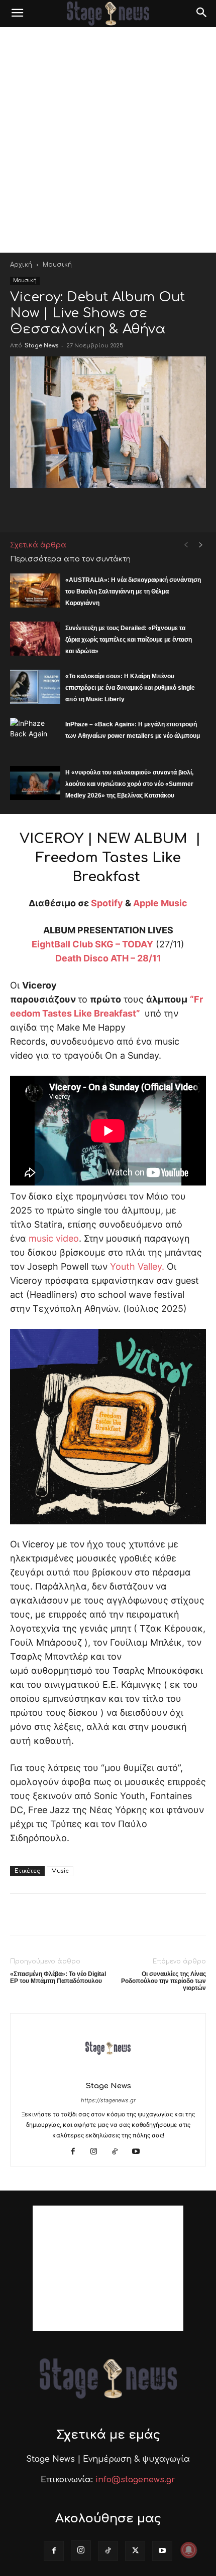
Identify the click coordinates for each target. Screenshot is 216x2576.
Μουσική (57, 265)
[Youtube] (140, 2152)
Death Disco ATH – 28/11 (108, 958)
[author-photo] (108, 2072)
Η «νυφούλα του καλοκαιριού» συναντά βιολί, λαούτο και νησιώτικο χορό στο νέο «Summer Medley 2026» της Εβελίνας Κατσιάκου (129, 784)
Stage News (41, 346)
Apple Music (160, 903)
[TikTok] (119, 2152)
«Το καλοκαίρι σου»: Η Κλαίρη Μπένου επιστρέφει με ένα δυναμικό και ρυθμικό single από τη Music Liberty (130, 688)
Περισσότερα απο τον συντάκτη (70, 559)
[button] (17, 14)
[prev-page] (186, 545)
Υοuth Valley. (137, 1266)
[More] (194, 508)
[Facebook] (77, 2152)
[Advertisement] (108, 140)
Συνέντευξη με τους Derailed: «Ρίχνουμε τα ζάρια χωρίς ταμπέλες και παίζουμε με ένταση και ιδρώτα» (129, 640)
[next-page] (201, 545)
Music (60, 1871)
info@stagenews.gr (135, 2480)
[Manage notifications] (189, 2550)
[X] (135, 2551)
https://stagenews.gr (108, 2100)
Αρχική (21, 265)
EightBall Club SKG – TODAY (92, 944)
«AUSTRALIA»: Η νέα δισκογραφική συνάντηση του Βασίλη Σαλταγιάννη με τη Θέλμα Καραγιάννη (133, 591)
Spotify (107, 903)
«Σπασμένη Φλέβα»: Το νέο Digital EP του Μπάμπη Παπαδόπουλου (58, 1977)
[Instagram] (98, 2152)
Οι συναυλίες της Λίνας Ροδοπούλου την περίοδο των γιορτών (164, 1981)
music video (54, 1238)
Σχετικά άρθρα (38, 545)
